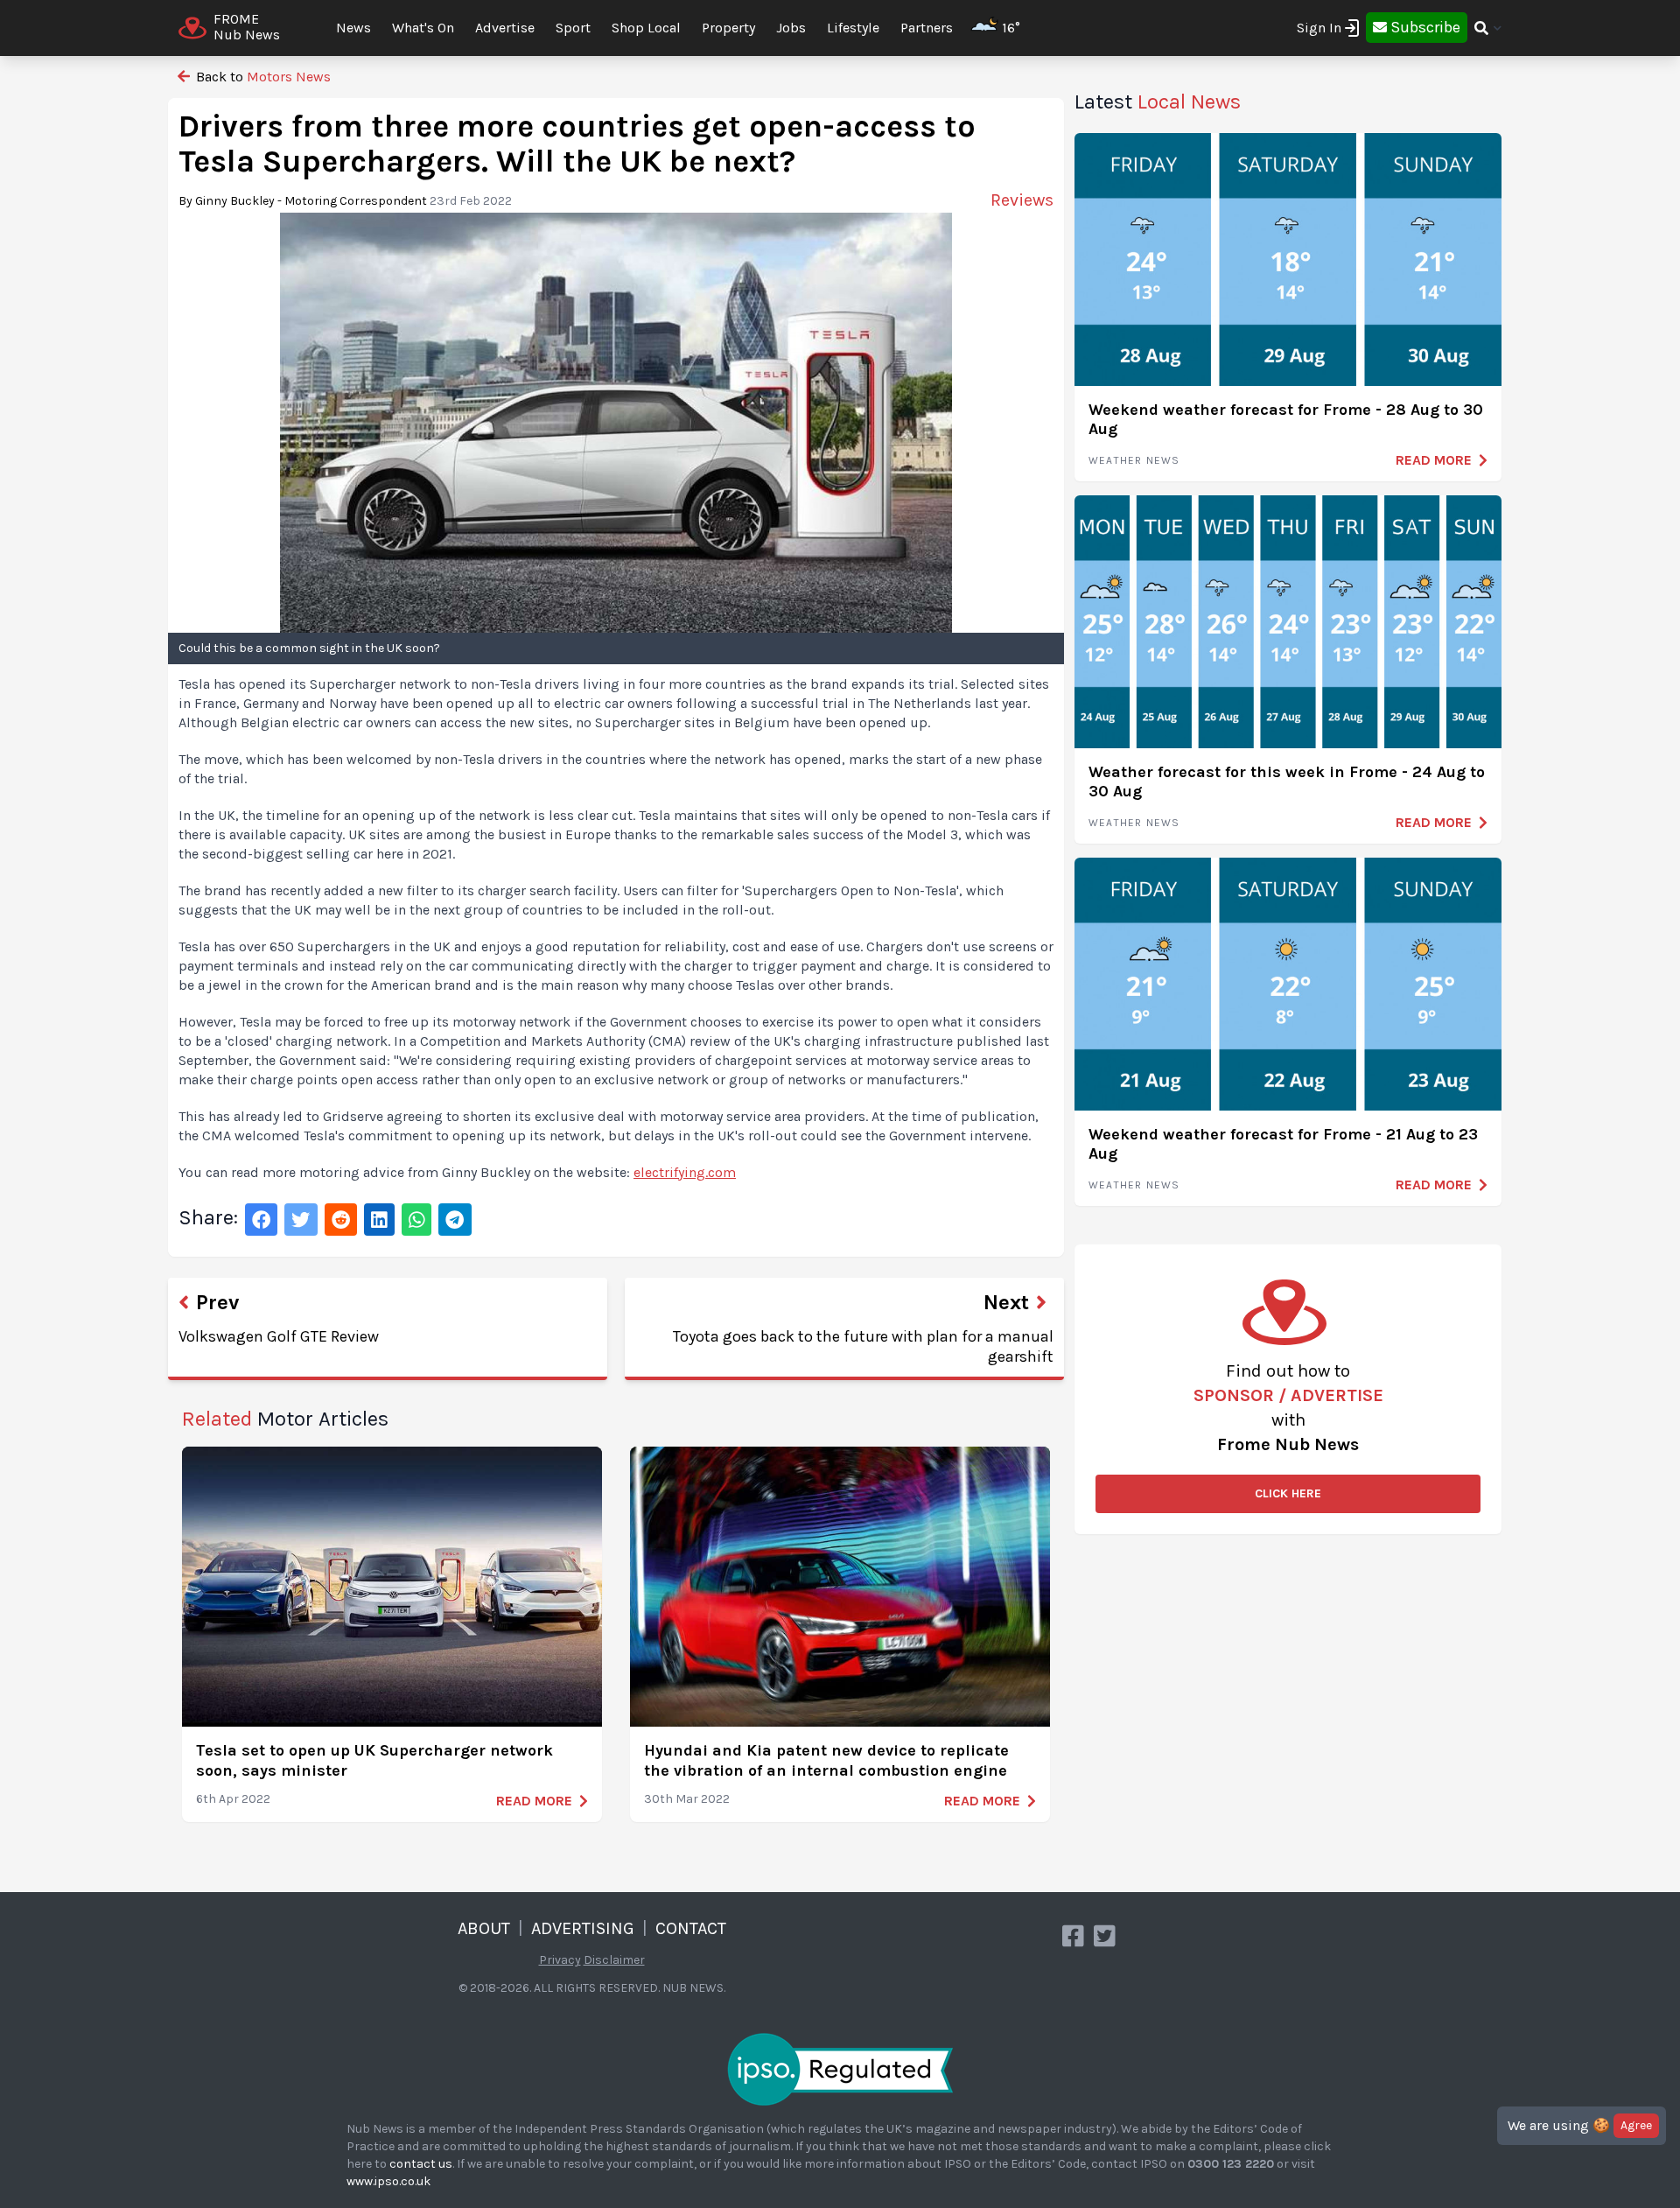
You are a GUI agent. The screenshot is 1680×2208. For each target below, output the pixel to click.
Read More (534, 1801)
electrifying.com (685, 1172)
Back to (262, 77)
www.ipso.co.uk (388, 2181)
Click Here (1288, 1493)
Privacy (560, 1960)
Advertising (583, 1928)
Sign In (1319, 28)
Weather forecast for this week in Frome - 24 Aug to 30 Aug (1287, 782)
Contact (691, 1928)
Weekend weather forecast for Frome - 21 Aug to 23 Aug (1283, 1144)
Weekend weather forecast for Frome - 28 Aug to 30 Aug (1286, 420)
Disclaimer (614, 1960)
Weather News (1134, 460)
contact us (421, 2164)
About (484, 1928)
